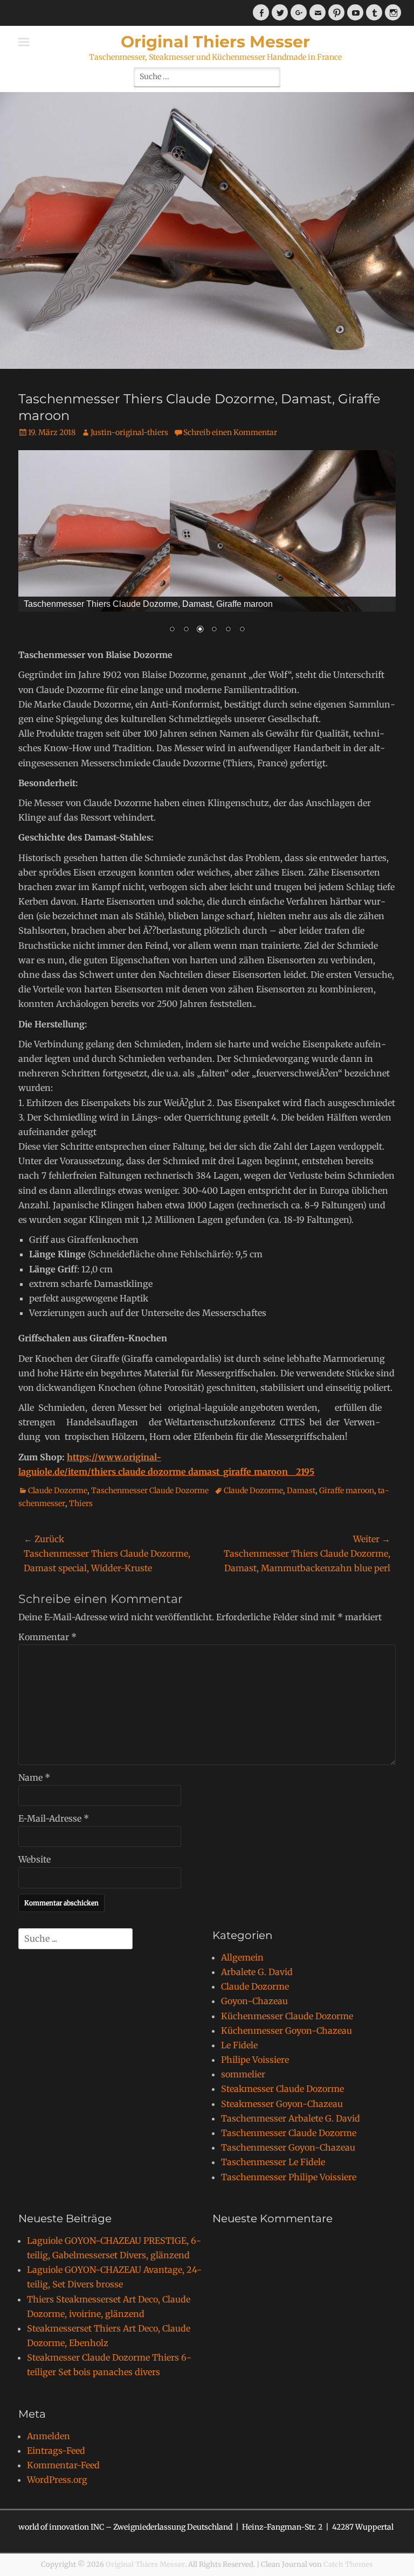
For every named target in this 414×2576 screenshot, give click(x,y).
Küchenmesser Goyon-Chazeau (287, 2031)
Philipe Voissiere (255, 2060)
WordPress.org (57, 2480)
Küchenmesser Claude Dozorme (287, 2016)
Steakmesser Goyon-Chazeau (282, 2104)
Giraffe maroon (347, 1490)
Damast (301, 1490)
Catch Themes (348, 2564)
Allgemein (242, 1957)
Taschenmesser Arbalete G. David (291, 2118)
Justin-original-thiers (129, 432)
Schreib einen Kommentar (230, 432)
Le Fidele (239, 2045)
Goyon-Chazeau (254, 2001)
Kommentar (47, 1637)
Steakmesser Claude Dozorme (282, 2089)
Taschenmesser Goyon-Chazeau (288, 2147)
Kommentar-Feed (63, 2465)
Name (34, 1777)
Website (34, 1859)
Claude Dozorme (58, 1490)
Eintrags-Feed (56, 2451)
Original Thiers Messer (215, 42)
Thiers (81, 1503)
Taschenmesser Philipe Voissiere (289, 2177)
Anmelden (49, 2436)
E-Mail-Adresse (54, 1818)
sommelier (243, 2074)
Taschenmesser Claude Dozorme (150, 1490)
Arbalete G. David (257, 1972)
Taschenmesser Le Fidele (273, 2162)
